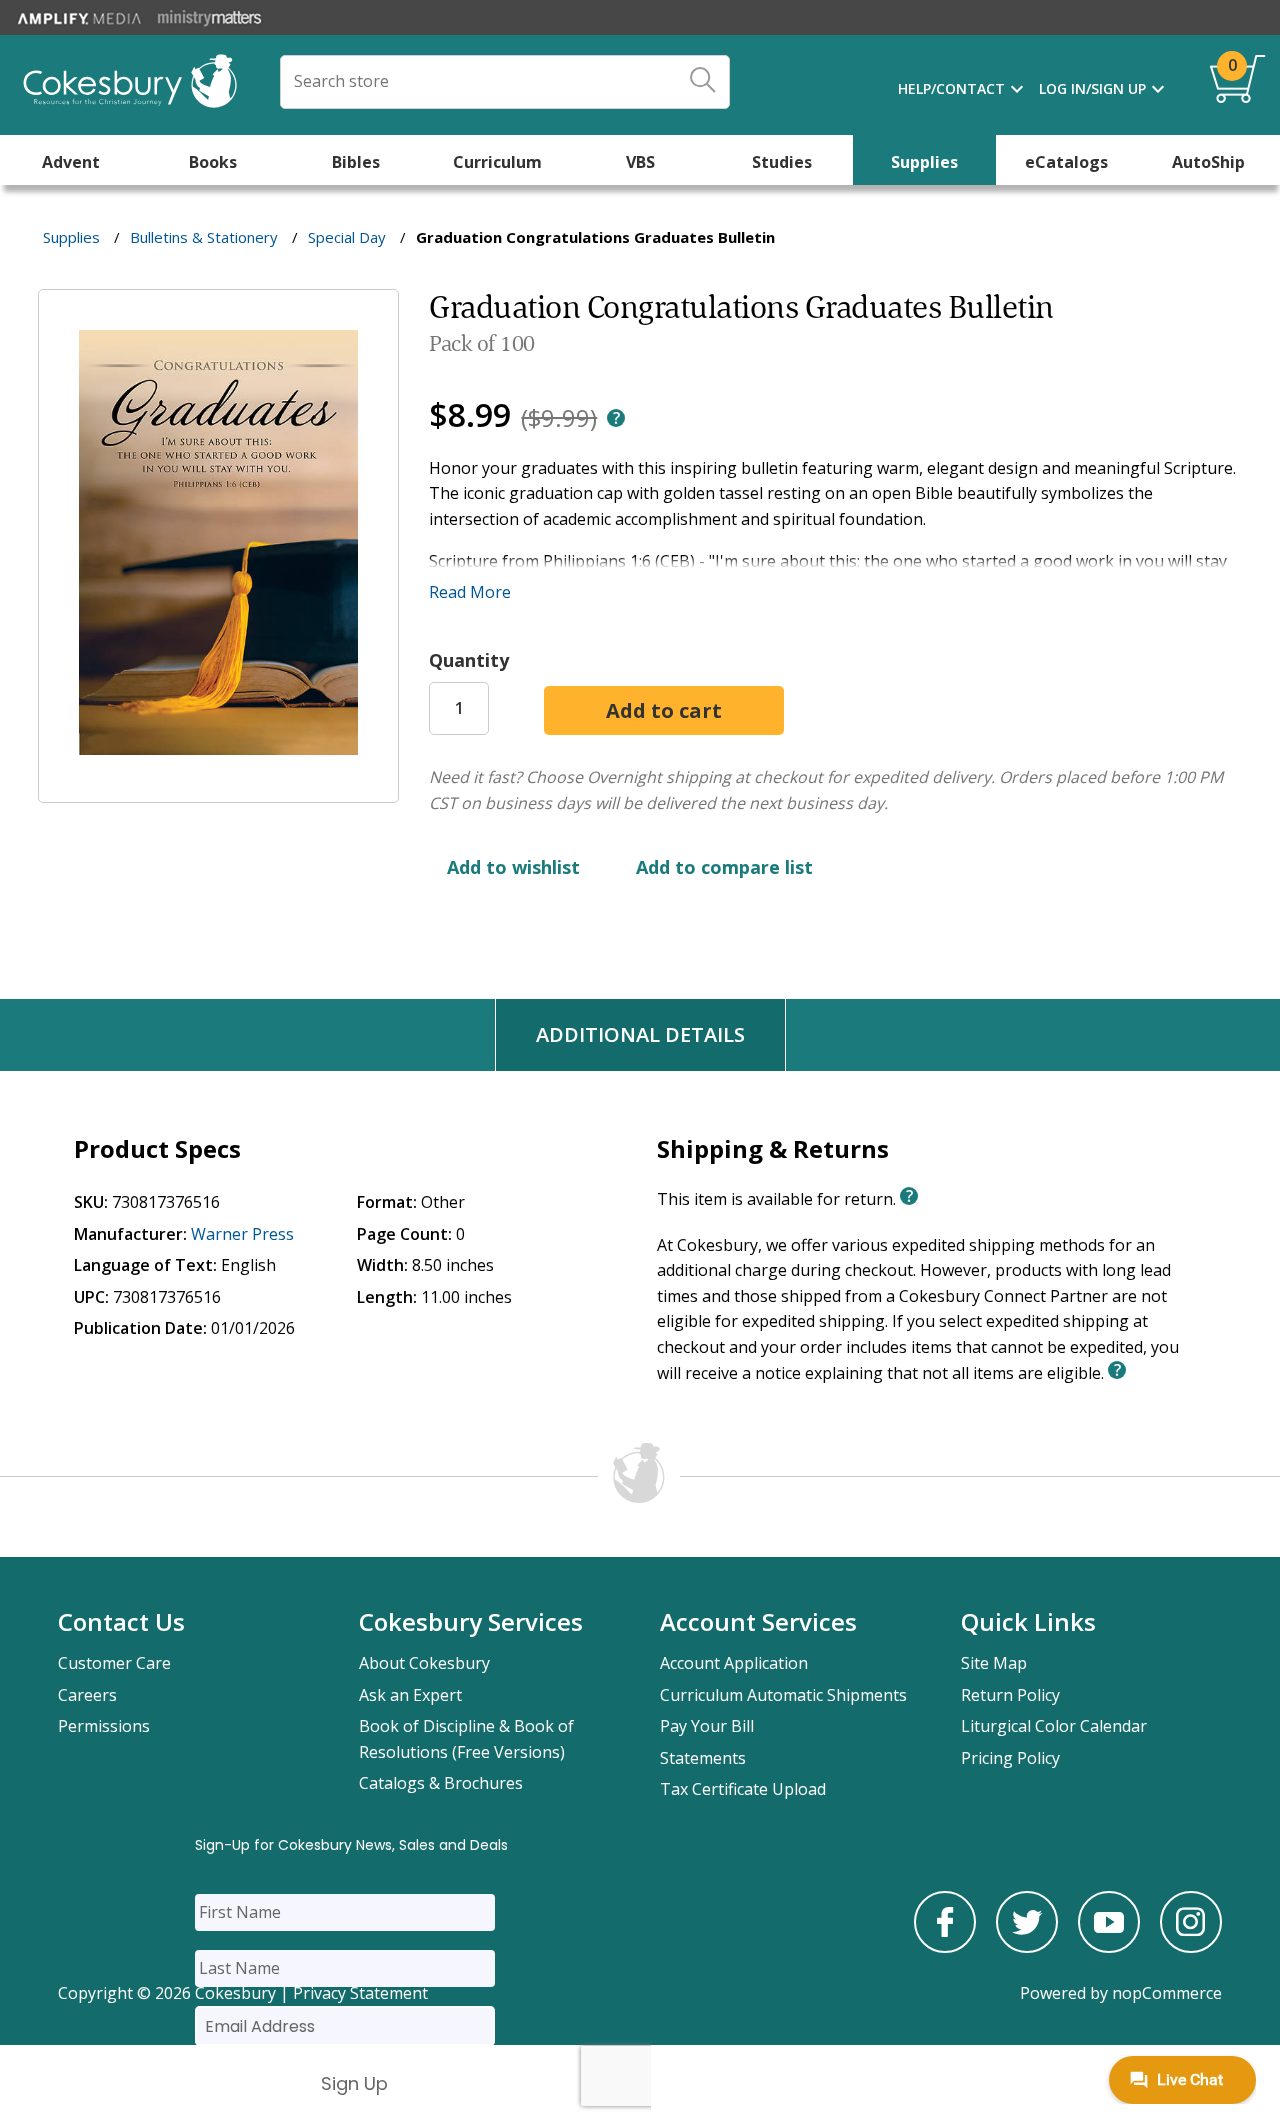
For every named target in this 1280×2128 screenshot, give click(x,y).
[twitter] (1027, 1947)
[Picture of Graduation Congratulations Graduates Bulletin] (218, 789)
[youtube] (1109, 1947)
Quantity (469, 660)
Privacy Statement (360, 1993)
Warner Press (242, 1234)
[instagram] (1191, 1947)
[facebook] (945, 1947)
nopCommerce (1167, 1993)
